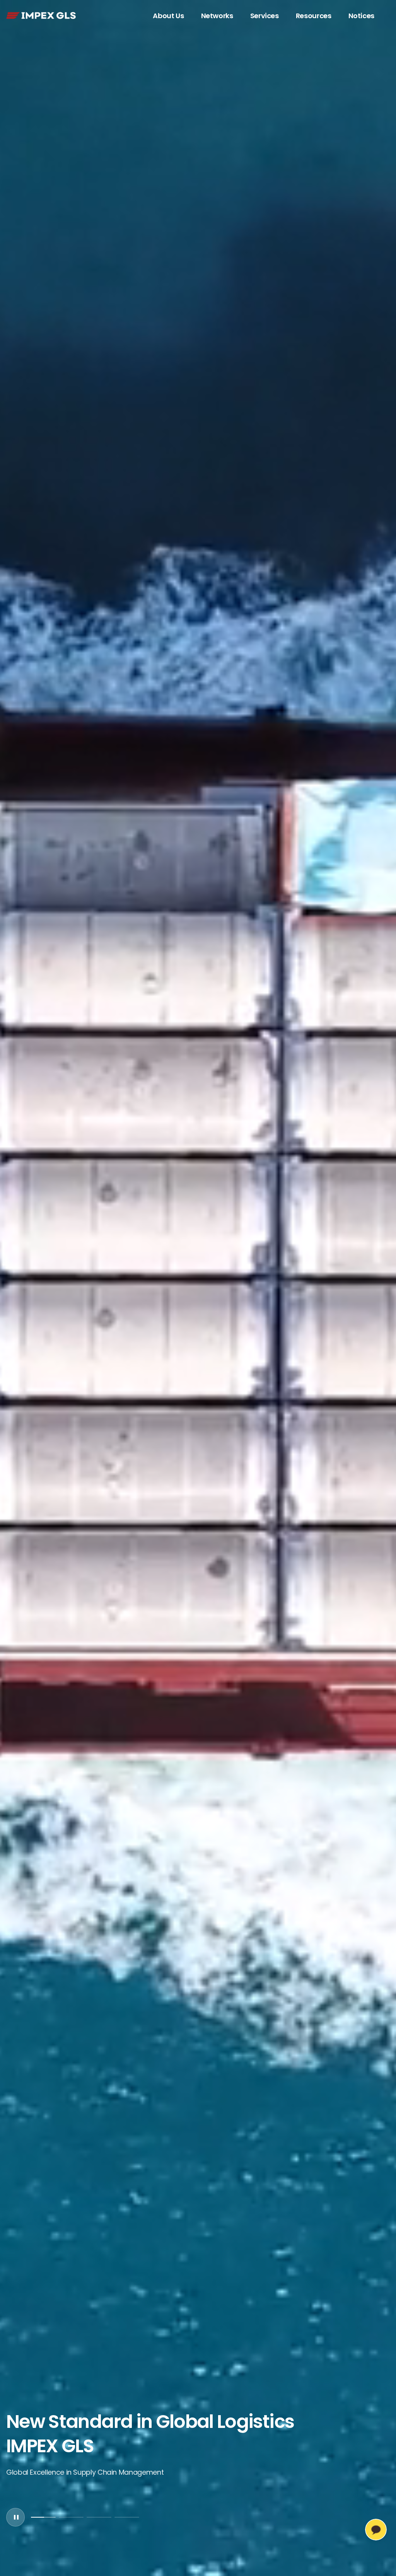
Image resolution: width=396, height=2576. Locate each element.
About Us (168, 16)
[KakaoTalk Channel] (376, 2530)
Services (265, 16)
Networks (217, 16)
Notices (361, 16)
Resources (314, 16)
